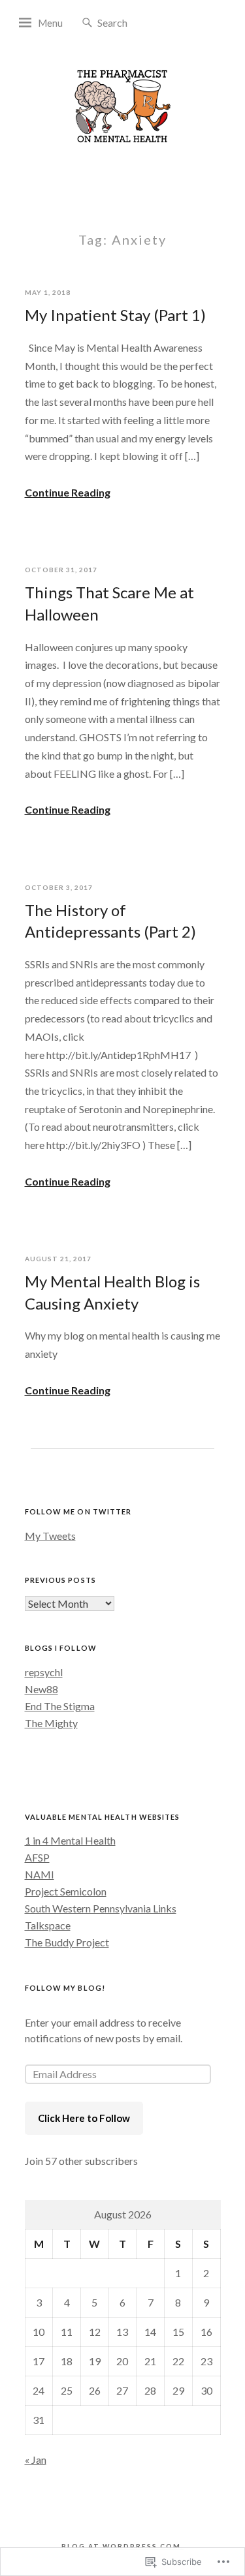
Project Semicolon (66, 1891)
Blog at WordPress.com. (122, 2546)
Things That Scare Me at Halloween (109, 603)
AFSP (37, 1857)
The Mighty (51, 1723)
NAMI (40, 1874)
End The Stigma (60, 1706)
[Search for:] (137, 22)
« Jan (36, 2460)
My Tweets (50, 1536)
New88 (41, 1689)
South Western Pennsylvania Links (101, 1908)
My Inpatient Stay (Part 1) (115, 315)
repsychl (44, 1672)
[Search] (87, 23)
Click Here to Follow (84, 2118)
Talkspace (48, 1925)
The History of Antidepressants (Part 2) (110, 921)
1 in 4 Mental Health (70, 1840)
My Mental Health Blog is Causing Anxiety (112, 1292)
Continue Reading (68, 492)
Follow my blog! (65, 1988)
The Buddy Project (67, 1942)
